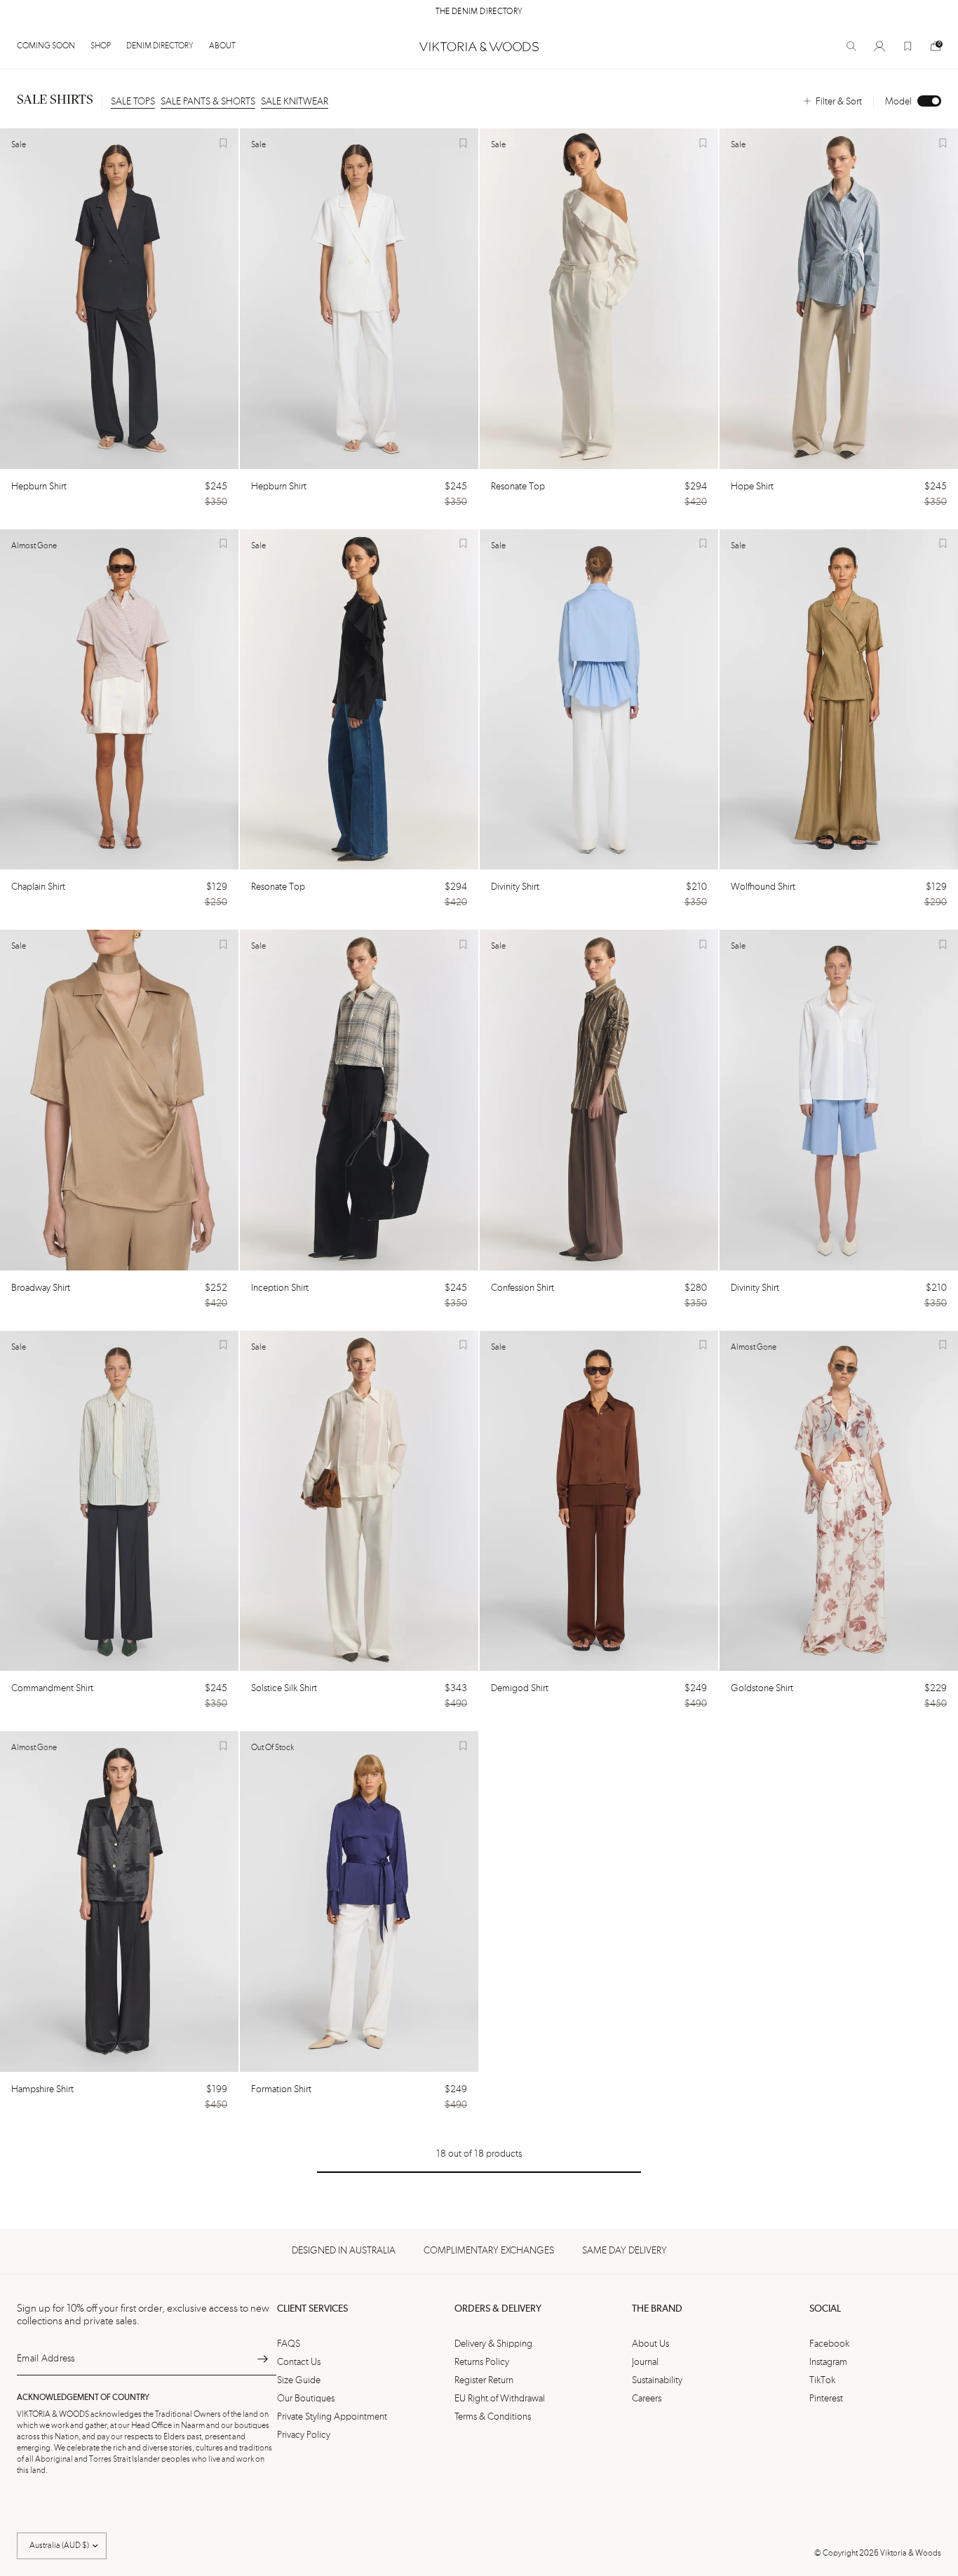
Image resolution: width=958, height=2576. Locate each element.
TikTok (822, 2380)
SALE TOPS (133, 102)
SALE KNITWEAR (295, 102)
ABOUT (222, 46)
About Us (650, 2344)
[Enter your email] (262, 2359)
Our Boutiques (306, 2399)
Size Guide (299, 2380)
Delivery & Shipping (493, 2344)
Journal (645, 2362)
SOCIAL (825, 2309)
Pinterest (826, 2399)
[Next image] (222, 299)
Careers (647, 2399)
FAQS (289, 2344)
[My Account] (879, 46)
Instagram (828, 2362)
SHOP (101, 46)
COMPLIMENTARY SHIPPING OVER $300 (479, 12)
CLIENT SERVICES (312, 2309)
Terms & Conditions (493, 2417)
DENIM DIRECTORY (160, 46)
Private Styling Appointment (332, 2417)
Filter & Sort (839, 102)
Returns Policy (482, 2362)
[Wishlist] (908, 46)
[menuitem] (50, 46)
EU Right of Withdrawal (500, 2399)
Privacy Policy (304, 2435)
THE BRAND (657, 2309)
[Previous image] (17, 299)
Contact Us (299, 2362)
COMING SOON (46, 46)
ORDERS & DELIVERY (498, 2309)
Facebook (829, 2344)
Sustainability (657, 2380)
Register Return (484, 2380)
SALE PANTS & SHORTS (208, 102)
